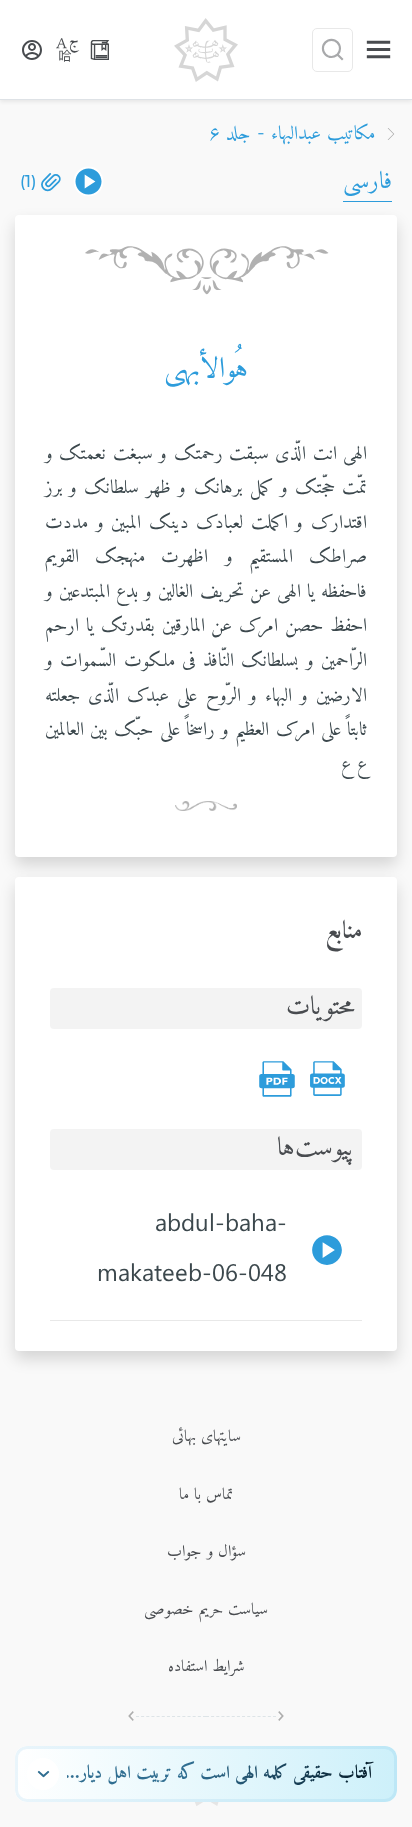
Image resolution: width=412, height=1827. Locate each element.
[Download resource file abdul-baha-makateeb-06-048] (88, 181)
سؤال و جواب (206, 1552)
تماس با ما (206, 1495)
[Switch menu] (378, 49)
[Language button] (68, 50)
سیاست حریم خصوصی (206, 1610)
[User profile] (32, 50)
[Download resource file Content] (327, 1079)
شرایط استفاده (206, 1667)
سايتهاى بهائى (206, 1437)
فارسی (367, 182)
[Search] (332, 50)
